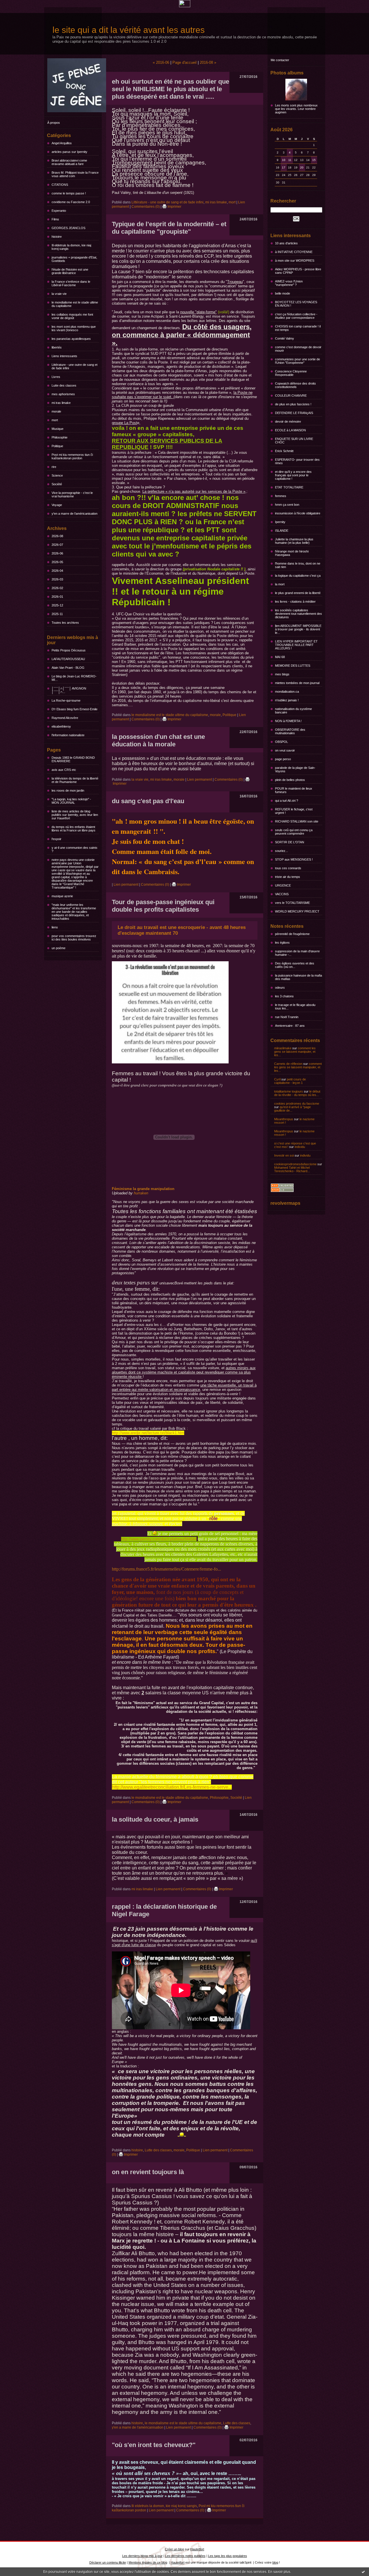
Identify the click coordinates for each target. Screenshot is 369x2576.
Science (57, 475)
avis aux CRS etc (64, 770)
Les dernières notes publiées (185, 2556)
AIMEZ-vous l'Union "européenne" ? (289, 283)
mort (55, 420)
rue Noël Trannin (287, 1017)
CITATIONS (60, 185)
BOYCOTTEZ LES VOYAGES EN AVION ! (296, 304)
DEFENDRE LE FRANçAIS (294, 413)
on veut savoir (285, 750)
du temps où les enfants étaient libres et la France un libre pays (74, 829)
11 (290, 160)
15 (314, 160)
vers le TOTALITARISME (292, 903)
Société (57, 484)
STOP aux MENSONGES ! (294, 859)
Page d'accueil (184, 62)
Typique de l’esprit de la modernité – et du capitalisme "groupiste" (169, 228)
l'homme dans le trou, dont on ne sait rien (298, 565)
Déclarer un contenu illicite (108, 2562)
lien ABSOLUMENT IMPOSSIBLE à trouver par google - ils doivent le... (298, 629)
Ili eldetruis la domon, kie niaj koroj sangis (71, 247)
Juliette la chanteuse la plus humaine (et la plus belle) (294, 541)
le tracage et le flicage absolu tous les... (295, 1007)
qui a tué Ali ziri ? (287, 801)
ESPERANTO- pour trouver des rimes (297, 461)
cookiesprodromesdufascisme (295, 1164)
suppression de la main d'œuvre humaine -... (297, 953)
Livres (56, 377)
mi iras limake (61, 403)
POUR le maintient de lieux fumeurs (294, 790)
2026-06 (57, 553)
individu (300, 1147)
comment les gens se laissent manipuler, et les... (295, 1052)
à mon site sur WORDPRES (295, 261)
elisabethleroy (61, 726)
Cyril (277, 1079)
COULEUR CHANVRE (291, 396)
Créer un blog (174, 2549)
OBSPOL (282, 742)
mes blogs (282, 674)
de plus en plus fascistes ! (293, 404)
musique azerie (62, 896)
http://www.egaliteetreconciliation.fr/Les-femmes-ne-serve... (172, 1787)
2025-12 (57, 605)
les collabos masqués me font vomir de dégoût (72, 316)
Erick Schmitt (284, 451)
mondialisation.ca (287, 692)
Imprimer (174, 207)
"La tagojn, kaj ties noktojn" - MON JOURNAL (71, 801)
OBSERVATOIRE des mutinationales (290, 731)
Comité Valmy (285, 338)
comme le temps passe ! (69, 193)
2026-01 (57, 597)
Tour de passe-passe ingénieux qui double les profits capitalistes (163, 906)
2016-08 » (208, 62)
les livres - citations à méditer (295, 602)
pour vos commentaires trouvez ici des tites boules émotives (74, 938)
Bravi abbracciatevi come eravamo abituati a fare (69, 162)
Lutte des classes (64, 385)
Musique (58, 429)
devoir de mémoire (288, 421)
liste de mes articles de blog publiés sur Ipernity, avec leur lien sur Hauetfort (75, 815)
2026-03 (57, 579)
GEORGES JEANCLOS (68, 228)
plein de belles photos (290, 780)
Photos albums (287, 73)
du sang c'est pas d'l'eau (148, 801)
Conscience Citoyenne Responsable (291, 373)
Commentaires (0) (146, 207)
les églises (282, 943)
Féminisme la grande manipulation (143, 1189)
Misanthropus (284, 1119)
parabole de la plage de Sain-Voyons (295, 769)
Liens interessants (64, 356)
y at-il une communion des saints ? (75, 849)
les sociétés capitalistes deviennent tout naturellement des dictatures (299, 614)
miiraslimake (283, 1048)
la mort (280, 584)
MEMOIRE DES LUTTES (293, 666)
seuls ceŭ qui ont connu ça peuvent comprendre (294, 832)
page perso (283, 759)
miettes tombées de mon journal (297, 683)
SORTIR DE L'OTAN (290, 842)
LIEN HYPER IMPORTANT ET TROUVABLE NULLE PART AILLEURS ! (296, 645)
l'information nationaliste (68, 735)
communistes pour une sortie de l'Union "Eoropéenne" (298, 361)
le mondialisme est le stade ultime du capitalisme (75, 304)
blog (275, 2562)
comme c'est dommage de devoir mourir (298, 349)
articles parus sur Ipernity (69, 152)
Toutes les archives (65, 623)
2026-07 (57, 545)
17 (284, 167)
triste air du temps (288, 877)
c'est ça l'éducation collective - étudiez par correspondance (296, 316)
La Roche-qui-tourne (66, 700)
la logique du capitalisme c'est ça (298, 576)
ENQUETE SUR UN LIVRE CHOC (294, 441)
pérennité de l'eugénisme (292, 934)
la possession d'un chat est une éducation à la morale (158, 740)
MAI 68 (280, 657)
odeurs (280, 988)
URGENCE (283, 885)
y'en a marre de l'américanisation (75, 514)
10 (284, 160)
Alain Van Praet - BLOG (68, 668)
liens (55, 927)
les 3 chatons (284, 996)
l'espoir (57, 839)
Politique (57, 446)
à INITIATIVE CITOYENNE (294, 252)
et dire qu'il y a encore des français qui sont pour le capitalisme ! (293, 475)
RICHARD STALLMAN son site (297, 821)
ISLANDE (282, 531)
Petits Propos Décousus (69, 650)
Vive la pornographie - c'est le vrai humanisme (72, 494)
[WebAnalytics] (185, 6)
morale (56, 411)
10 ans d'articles (286, 243)
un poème (59, 948)
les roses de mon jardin (68, 790)
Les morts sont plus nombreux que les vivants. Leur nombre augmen (296, 109)
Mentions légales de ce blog (148, 2562)
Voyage (57, 505)
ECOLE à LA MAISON (290, 430)
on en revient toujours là (148, 2172)
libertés (57, 347)
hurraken (141, 1193)
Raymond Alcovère (65, 718)
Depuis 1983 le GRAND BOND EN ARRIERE (73, 759)
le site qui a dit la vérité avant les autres (129, 30)
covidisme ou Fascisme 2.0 (71, 202)
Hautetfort (197, 2549)
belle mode (283, 293)
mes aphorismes (63, 394)
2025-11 (57, 614)
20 (302, 167)
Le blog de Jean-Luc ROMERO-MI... (74, 678)
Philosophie (60, 437)
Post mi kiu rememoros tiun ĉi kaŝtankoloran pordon (72, 456)
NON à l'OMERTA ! (288, 721)
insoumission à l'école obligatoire (298, 513)
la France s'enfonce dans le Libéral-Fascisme (71, 283)
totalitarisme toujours (289, 1091)
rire (54, 467)
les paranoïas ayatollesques (71, 339)
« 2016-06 (161, 62)
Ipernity (280, 522)
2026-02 (57, 588)
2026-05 (57, 562)
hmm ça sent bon (287, 505)
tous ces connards (288, 868)
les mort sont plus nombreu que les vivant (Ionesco (74, 328)
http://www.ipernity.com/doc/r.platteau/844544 (159, 1539)
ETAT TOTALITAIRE (289, 487)
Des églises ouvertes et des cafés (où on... (295, 965)
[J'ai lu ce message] (363, 2572)
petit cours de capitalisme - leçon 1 (290, 1081)
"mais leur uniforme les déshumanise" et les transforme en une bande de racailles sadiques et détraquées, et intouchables (74, 912)
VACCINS (282, 894)
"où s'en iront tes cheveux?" (154, 2445)
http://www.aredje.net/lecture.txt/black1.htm (148, 1433)
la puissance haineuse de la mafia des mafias (299, 977)
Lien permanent (199, 780)
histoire (57, 237)
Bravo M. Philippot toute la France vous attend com (75, 174)
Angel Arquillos (62, 143)
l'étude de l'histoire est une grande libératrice (70, 271)
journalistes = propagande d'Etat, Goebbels (74, 259)
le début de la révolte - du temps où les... (297, 1093)
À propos (54, 123)
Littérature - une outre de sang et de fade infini (75, 366)
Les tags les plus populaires (228, 2556)
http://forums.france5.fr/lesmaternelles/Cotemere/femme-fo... (166, 1569)
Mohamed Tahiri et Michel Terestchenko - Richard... (292, 1169)
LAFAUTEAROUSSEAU (68, 659)
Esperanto (59, 211)
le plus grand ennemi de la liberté (298, 593)
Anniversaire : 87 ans (290, 1026)
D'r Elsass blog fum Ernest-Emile (75, 709)
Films (55, 219)
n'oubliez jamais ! (287, 700)
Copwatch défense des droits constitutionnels (295, 385)
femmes (281, 496)
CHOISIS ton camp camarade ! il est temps (298, 328)
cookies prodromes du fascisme (297, 1104)
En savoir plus (279, 2572)
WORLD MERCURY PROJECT (297, 911)
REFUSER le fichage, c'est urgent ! (294, 811)
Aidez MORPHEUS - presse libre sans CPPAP (298, 271)
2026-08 (57, 536)
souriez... (282, 851)
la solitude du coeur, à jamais (155, 1819)
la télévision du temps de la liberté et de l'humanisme (75, 780)
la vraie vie (59, 294)
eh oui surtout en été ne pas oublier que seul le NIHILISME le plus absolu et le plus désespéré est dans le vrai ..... (171, 89)
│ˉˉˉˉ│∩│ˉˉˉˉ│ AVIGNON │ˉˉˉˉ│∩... (69, 690)
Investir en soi (284, 1155)
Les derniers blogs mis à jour (142, 2556)
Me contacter (280, 60)
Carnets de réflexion (288, 1064)
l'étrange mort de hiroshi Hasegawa (292, 553)
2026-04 (57, 571)
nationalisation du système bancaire (293, 711)
